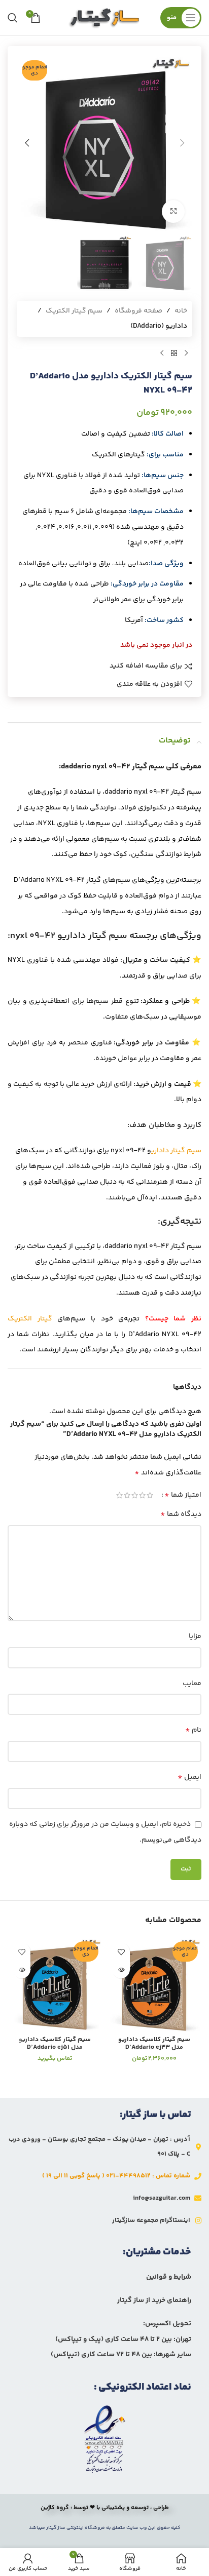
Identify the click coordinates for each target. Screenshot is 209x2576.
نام (193, 1730)
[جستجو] (13, 18)
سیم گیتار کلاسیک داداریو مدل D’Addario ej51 (55, 2043)
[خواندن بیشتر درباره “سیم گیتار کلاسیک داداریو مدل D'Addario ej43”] (121, 1969)
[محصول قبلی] (186, 353)
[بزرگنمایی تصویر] (173, 211)
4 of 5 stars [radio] (127, 1495)
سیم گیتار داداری (176, 1151)
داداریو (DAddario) (159, 326)
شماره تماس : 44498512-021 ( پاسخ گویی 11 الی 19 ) (116, 2176)
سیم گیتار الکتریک (74, 311)
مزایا (195, 1636)
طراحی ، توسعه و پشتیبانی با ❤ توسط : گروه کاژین (105, 2508)
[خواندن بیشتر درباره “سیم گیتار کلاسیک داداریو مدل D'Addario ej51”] (22, 1969)
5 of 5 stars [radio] (119, 1495)
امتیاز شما (183, 1495)
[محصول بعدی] (162, 353)
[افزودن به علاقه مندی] (121, 1952)
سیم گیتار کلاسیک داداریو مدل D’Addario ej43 (154, 2043)
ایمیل (189, 1777)
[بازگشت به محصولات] (174, 353)
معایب (192, 1684)
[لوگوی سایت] (104, 18)
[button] (182, 143)
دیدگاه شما (181, 1514)
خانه (181, 311)
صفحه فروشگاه (138, 311)
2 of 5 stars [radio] (142, 1495)
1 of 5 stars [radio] (150, 1495)
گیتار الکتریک (30, 1319)
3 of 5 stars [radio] (135, 1495)
